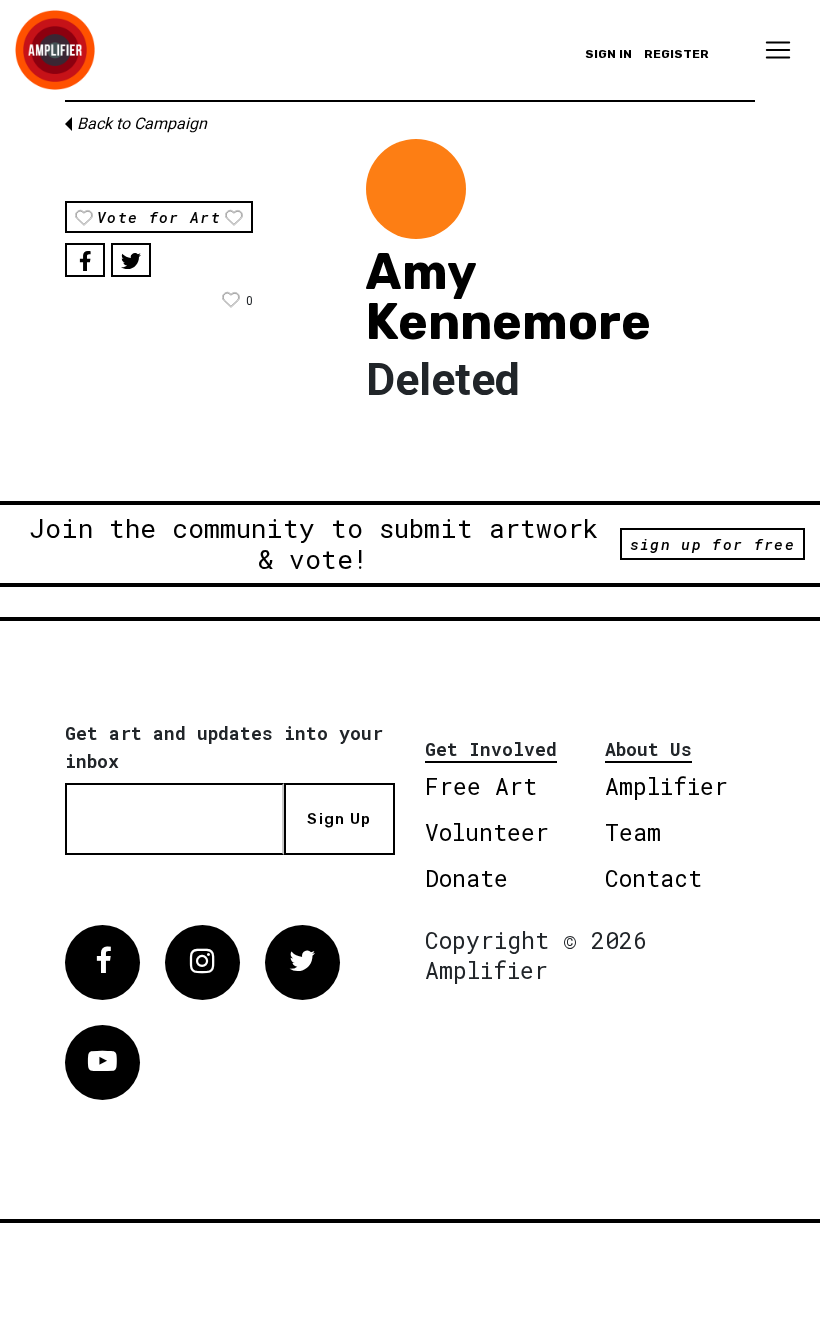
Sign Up (339, 819)
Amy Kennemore (508, 297)
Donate (466, 878)
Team (633, 832)
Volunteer (487, 832)
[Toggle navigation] (778, 50)
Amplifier (666, 786)
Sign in (608, 54)
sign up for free (712, 544)
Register (676, 54)
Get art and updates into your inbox (224, 747)
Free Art (481, 786)
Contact (653, 878)
